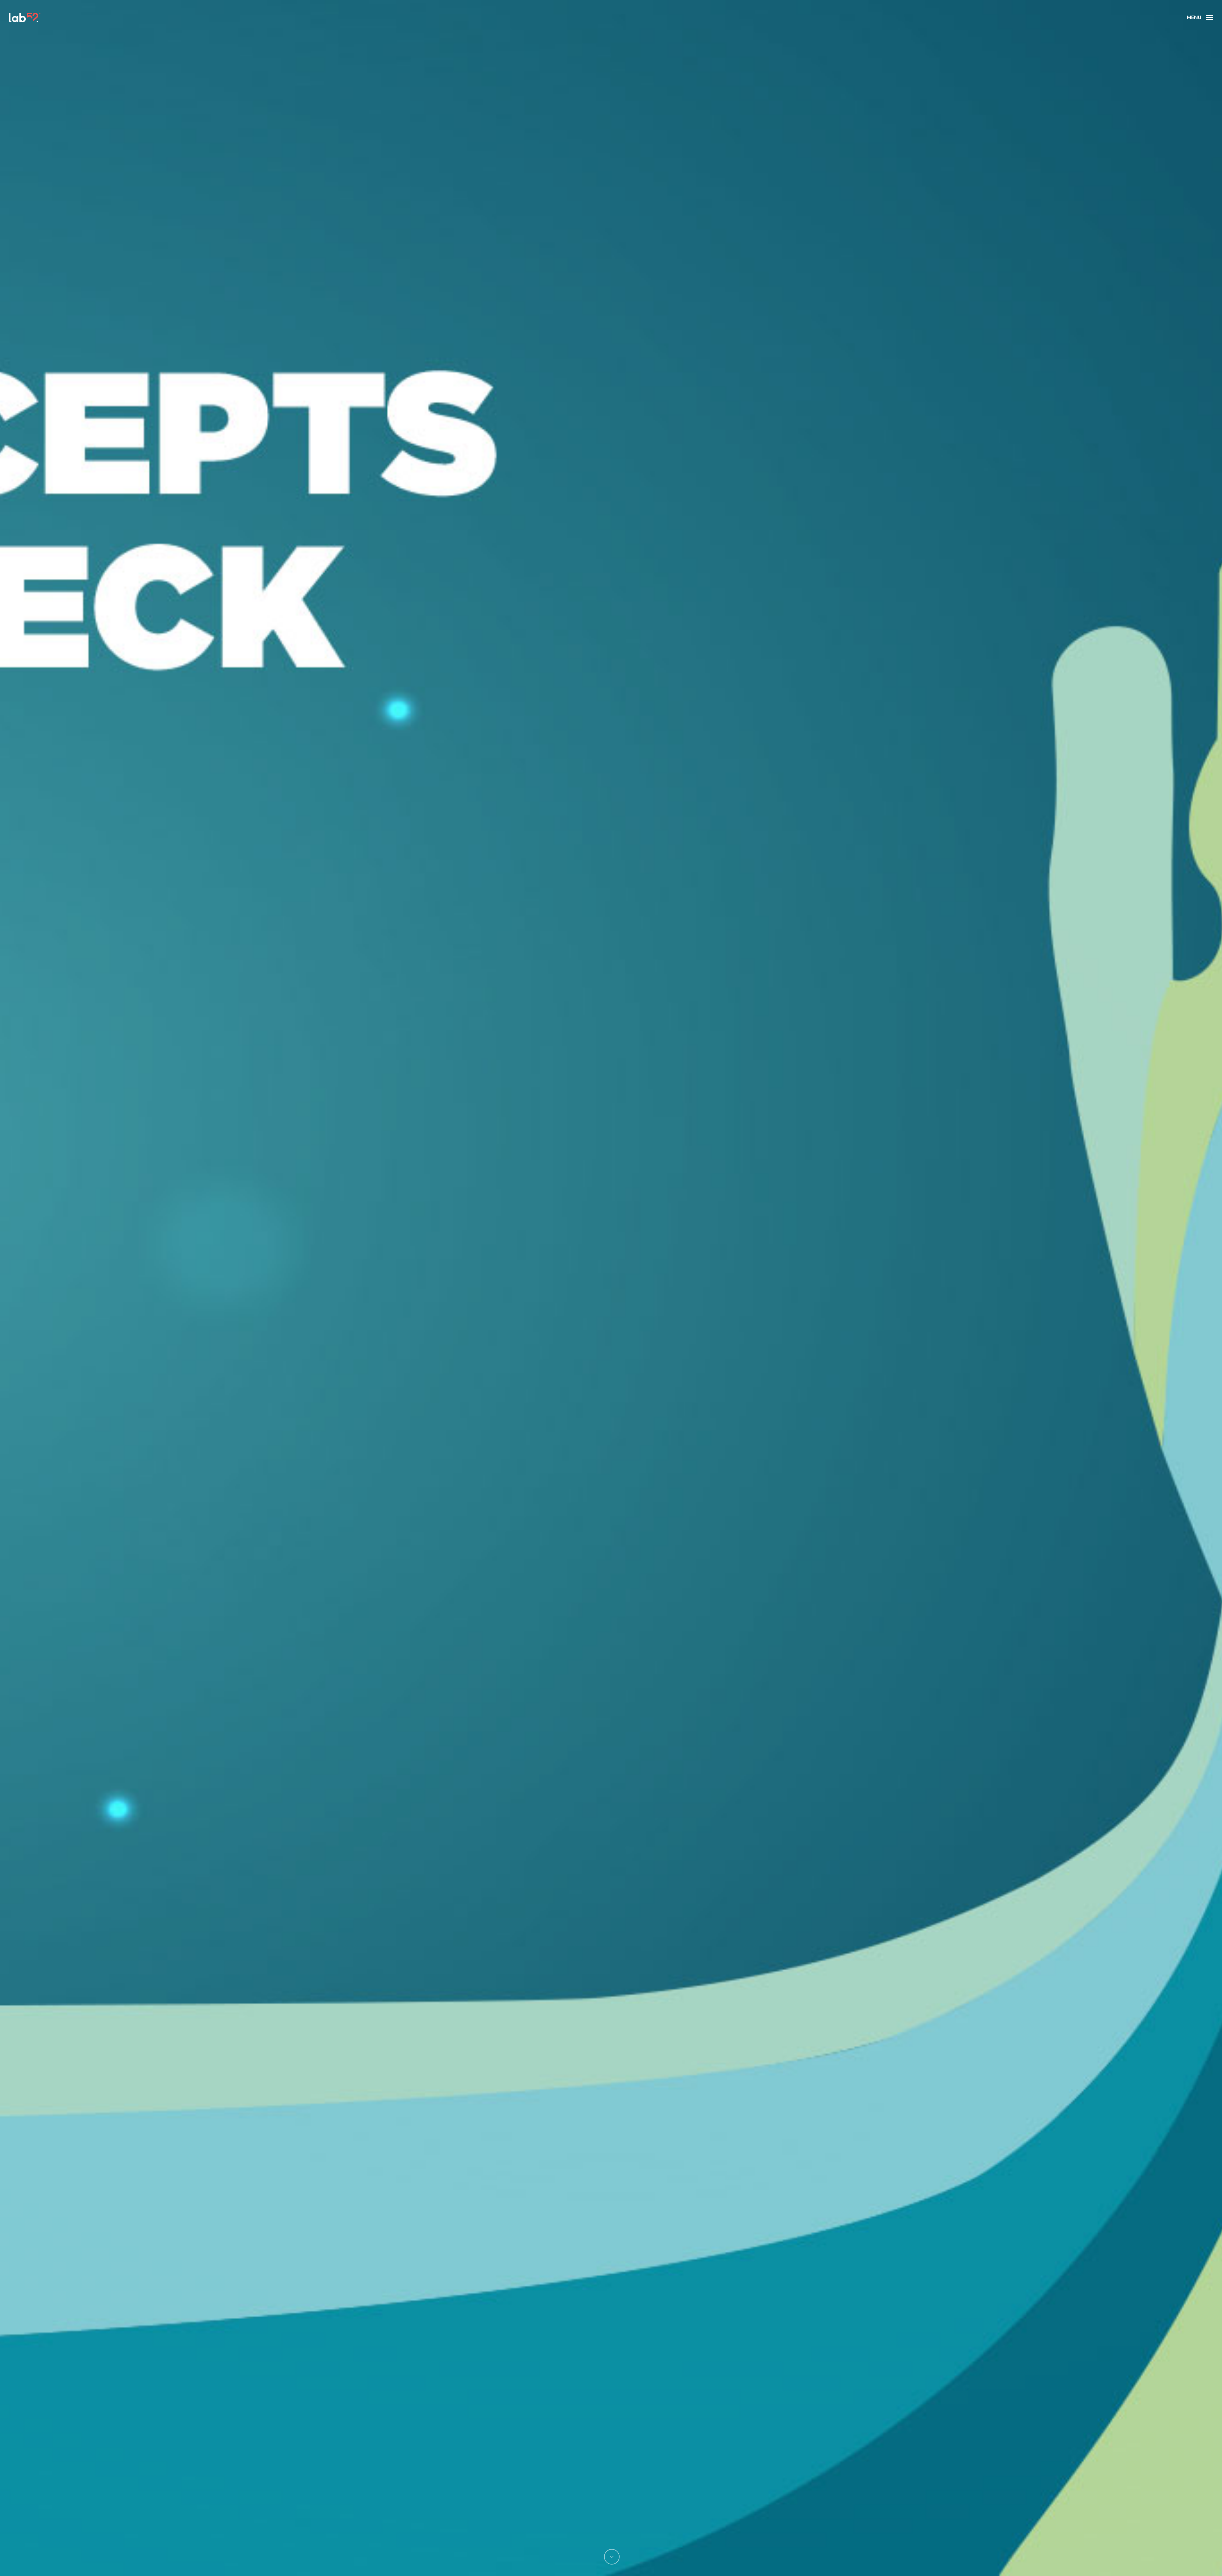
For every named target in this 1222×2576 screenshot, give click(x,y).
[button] (1200, 17)
